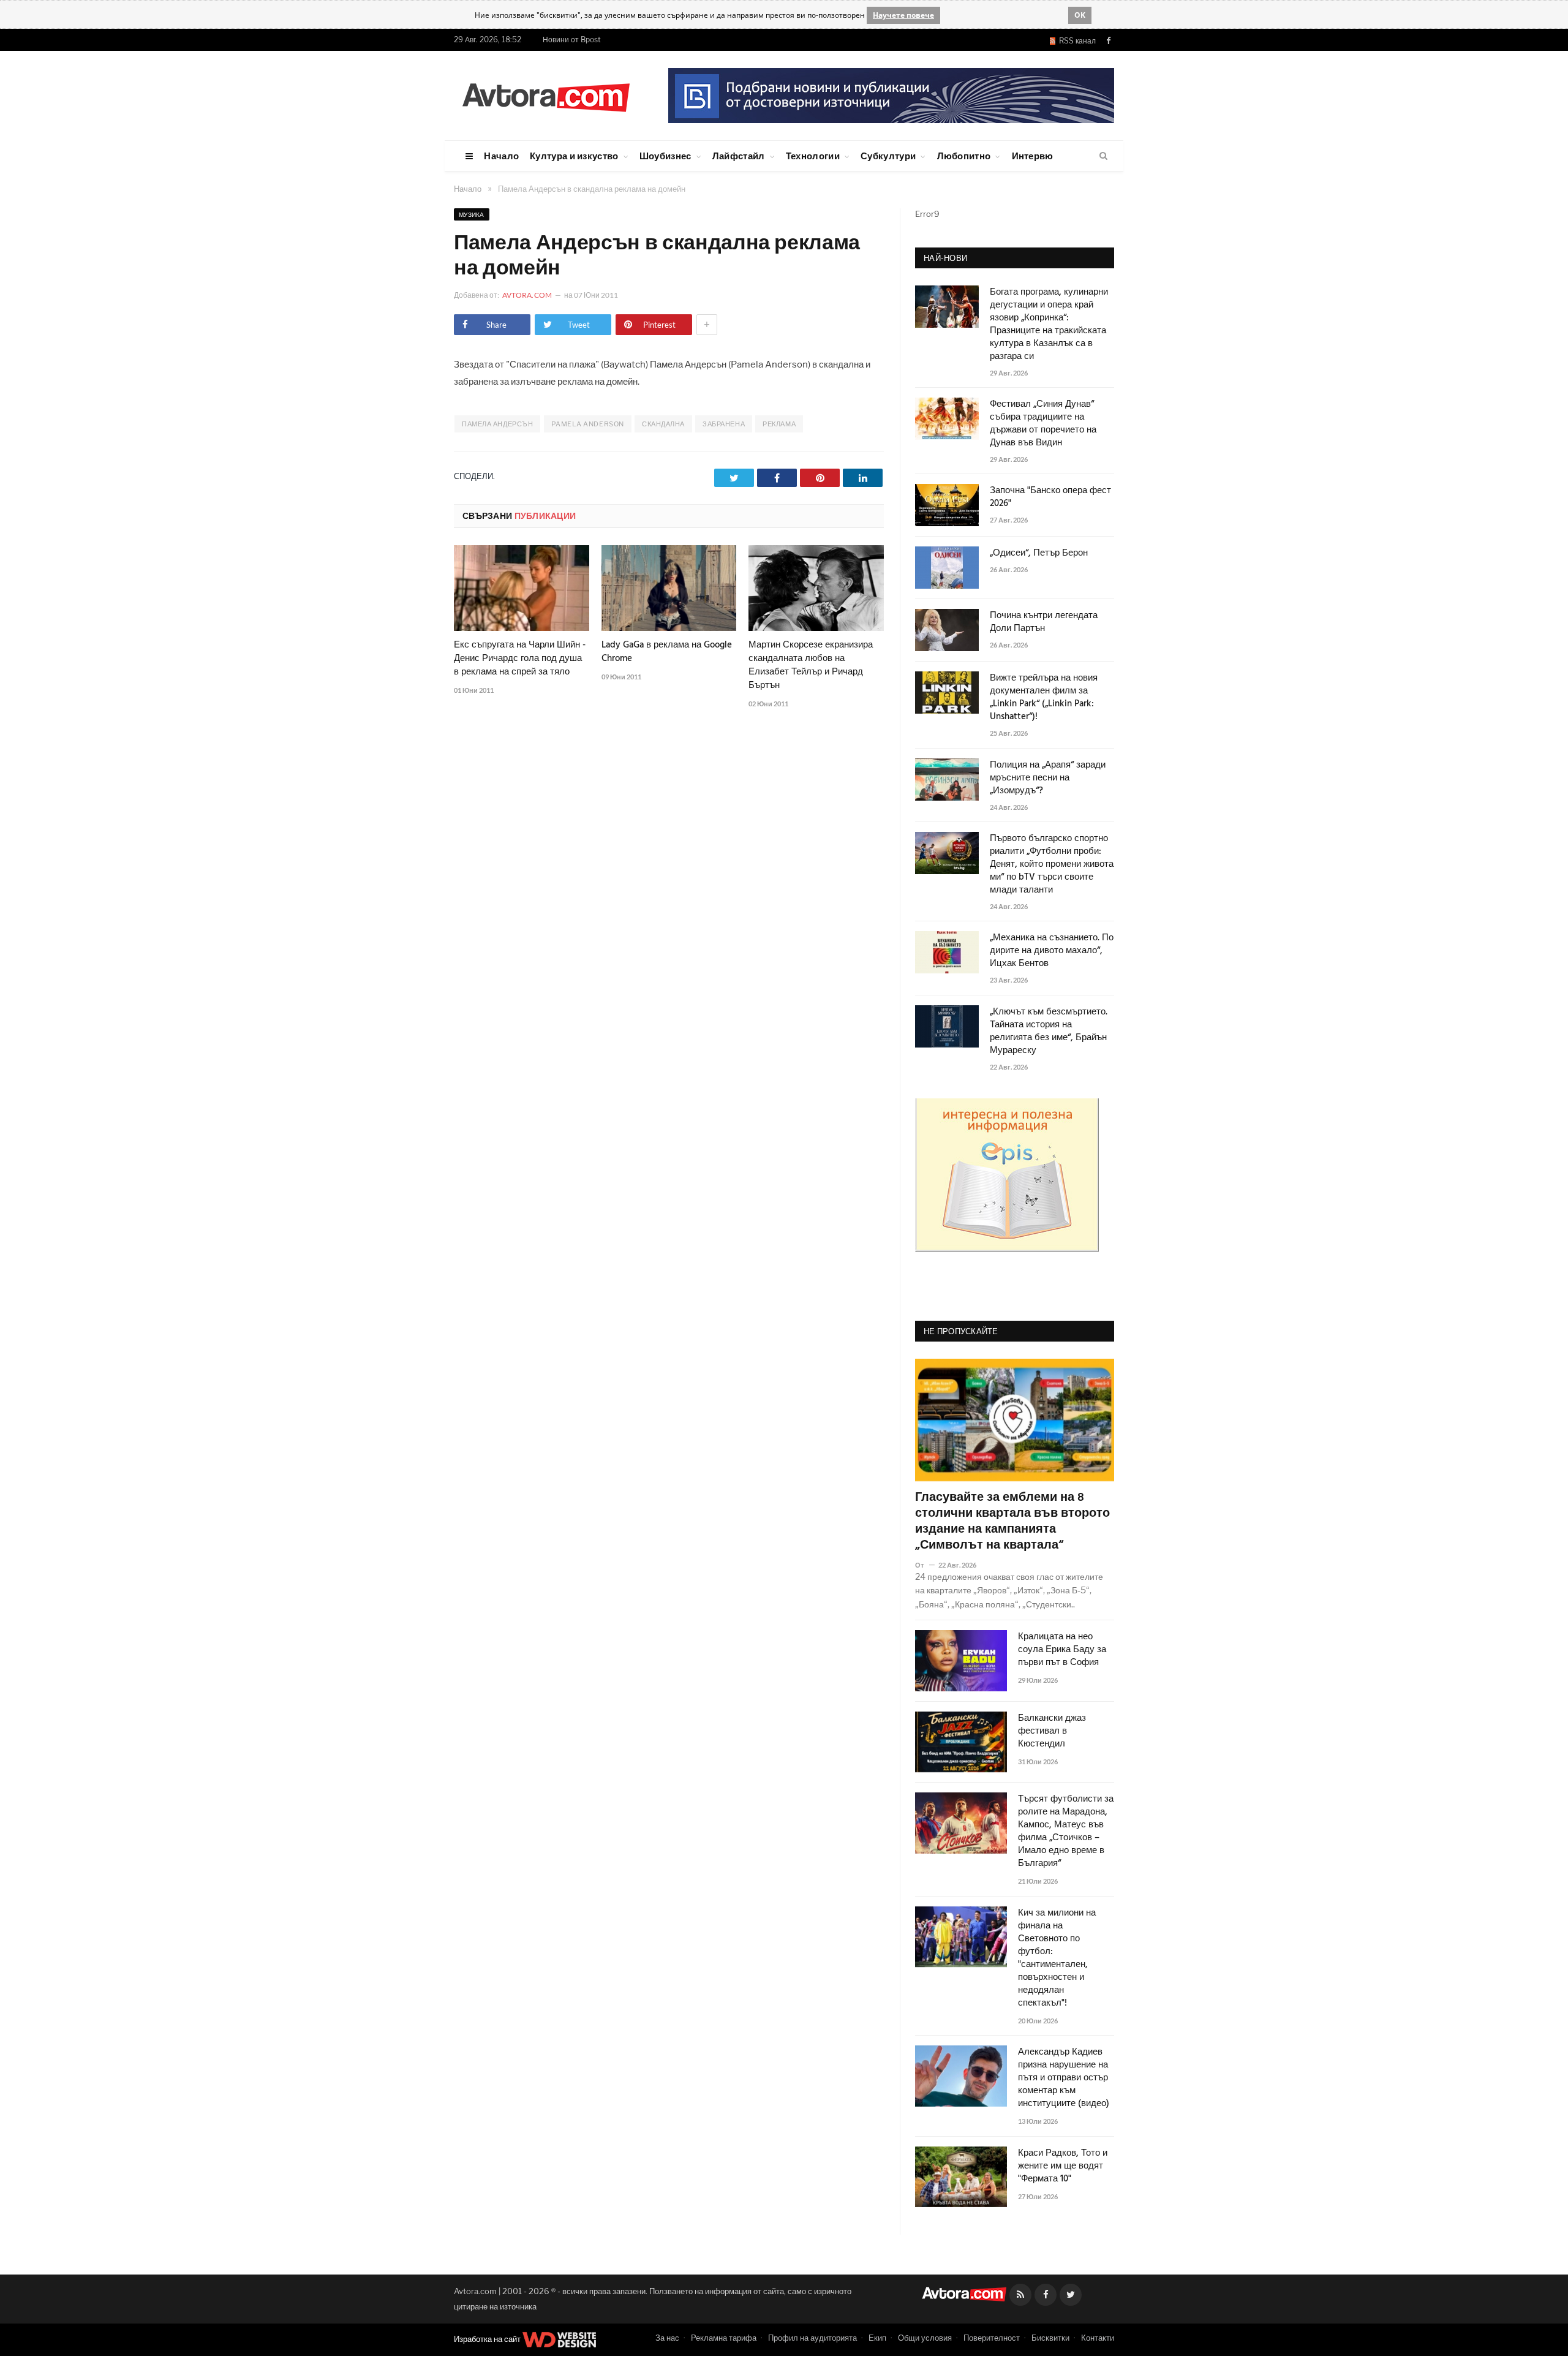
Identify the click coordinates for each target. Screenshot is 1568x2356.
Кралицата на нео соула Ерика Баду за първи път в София (1062, 1650)
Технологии (813, 156)
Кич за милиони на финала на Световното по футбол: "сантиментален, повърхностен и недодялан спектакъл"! (1057, 1958)
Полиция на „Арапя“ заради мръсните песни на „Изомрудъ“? (1048, 778)
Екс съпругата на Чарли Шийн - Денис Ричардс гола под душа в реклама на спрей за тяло (520, 659)
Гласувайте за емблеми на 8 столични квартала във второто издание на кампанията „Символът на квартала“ (1012, 1522)
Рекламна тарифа (724, 2338)
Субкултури (888, 156)
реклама (779, 424)
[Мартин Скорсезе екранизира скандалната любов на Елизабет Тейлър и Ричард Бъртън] (816, 588)
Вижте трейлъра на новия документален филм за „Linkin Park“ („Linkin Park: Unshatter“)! (1044, 698)
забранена (724, 424)
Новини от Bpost (572, 40)
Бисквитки (1050, 2338)
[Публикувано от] (925, 1565)
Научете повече (903, 15)
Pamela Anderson (588, 424)
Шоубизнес (665, 156)
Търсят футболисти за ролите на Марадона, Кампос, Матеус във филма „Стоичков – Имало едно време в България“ (1066, 1832)
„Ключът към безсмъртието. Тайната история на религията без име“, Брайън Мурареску (1049, 1032)
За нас (667, 2338)
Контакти (1098, 2338)
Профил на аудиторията (812, 2338)
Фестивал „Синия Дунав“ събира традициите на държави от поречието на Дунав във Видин (1043, 424)
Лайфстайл (739, 156)
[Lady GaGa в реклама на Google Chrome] (669, 588)
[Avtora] (546, 95)
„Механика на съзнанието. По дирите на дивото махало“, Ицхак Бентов (1052, 951)
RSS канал (1076, 41)
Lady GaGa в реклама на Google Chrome (667, 652)
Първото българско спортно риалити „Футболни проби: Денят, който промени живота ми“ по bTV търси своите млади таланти (1052, 865)
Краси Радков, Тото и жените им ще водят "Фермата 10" (1063, 2166)
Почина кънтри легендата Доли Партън (1044, 622)
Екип (877, 2338)
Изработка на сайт (488, 2339)
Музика (472, 214)
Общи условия (925, 2338)
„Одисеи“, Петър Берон (1039, 553)
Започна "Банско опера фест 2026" (1050, 497)
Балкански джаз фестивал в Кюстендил (1052, 1731)
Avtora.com (527, 295)
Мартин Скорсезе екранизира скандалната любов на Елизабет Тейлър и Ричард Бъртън (811, 665)
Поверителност (992, 2338)
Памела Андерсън (497, 424)
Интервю (1033, 156)
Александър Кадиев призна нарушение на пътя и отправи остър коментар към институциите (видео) (1064, 2078)
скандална (663, 424)
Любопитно (964, 156)
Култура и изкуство (574, 156)
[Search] (1103, 156)
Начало (501, 156)
